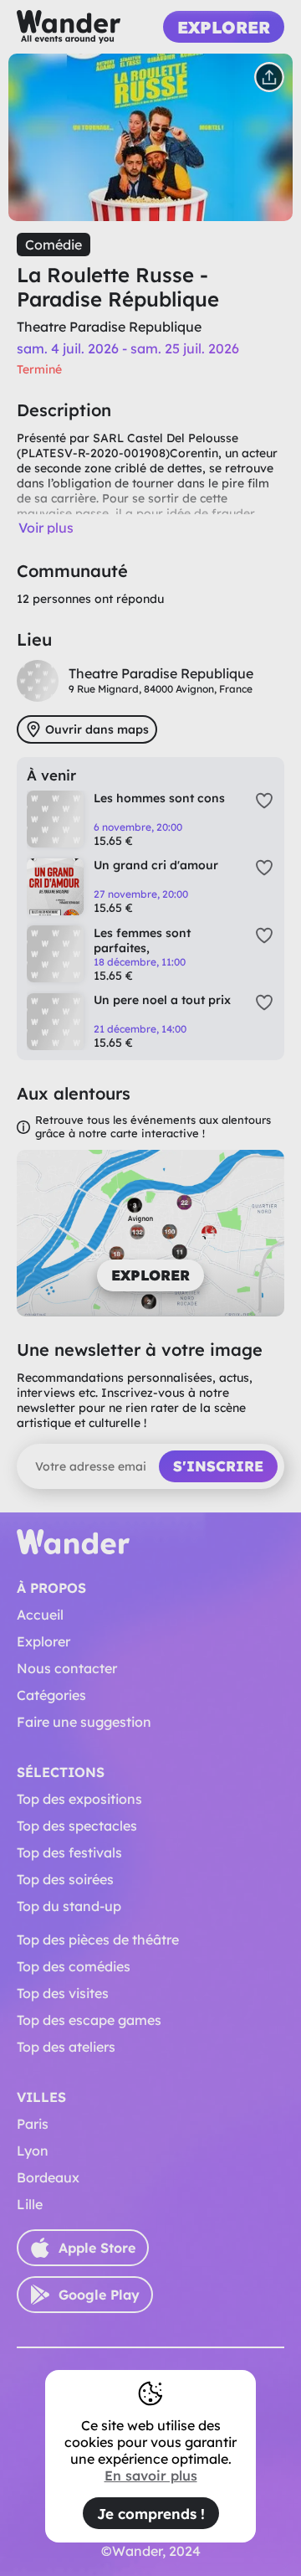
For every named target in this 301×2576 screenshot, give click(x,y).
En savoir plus (151, 2476)
